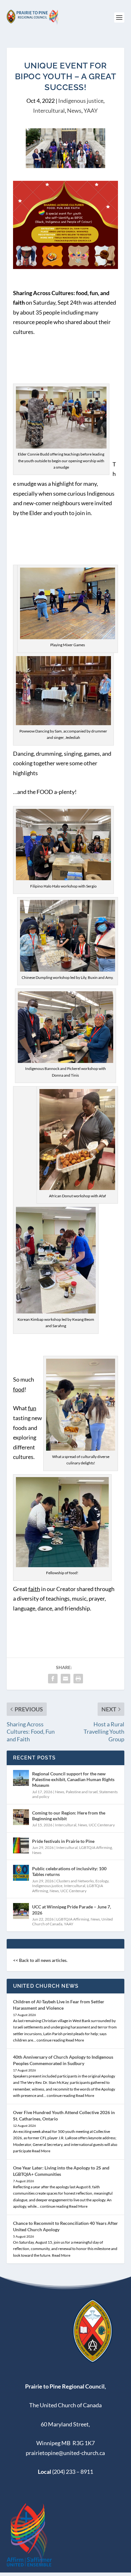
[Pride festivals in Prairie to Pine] (21, 1845)
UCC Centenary (102, 1825)
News (74, 110)
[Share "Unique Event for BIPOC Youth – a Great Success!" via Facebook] (53, 1679)
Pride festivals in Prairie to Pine (63, 1841)
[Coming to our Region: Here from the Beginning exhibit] (21, 1817)
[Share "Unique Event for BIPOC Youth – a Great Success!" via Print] (78, 1679)
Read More (75, 2040)
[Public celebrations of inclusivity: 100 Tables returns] (21, 1873)
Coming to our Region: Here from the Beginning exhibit (69, 1816)
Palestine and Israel (82, 1792)
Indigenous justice (81, 101)
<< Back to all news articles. (40, 1960)
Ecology (102, 1881)
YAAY (91, 110)
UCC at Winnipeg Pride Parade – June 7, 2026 (72, 1910)
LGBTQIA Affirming (96, 1847)
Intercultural (49, 110)
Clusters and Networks (75, 1881)
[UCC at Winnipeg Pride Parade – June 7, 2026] (21, 1911)
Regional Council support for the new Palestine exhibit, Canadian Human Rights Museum (73, 1779)
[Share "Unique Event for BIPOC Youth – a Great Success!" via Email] (65, 1679)
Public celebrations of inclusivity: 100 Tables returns (69, 1871)
